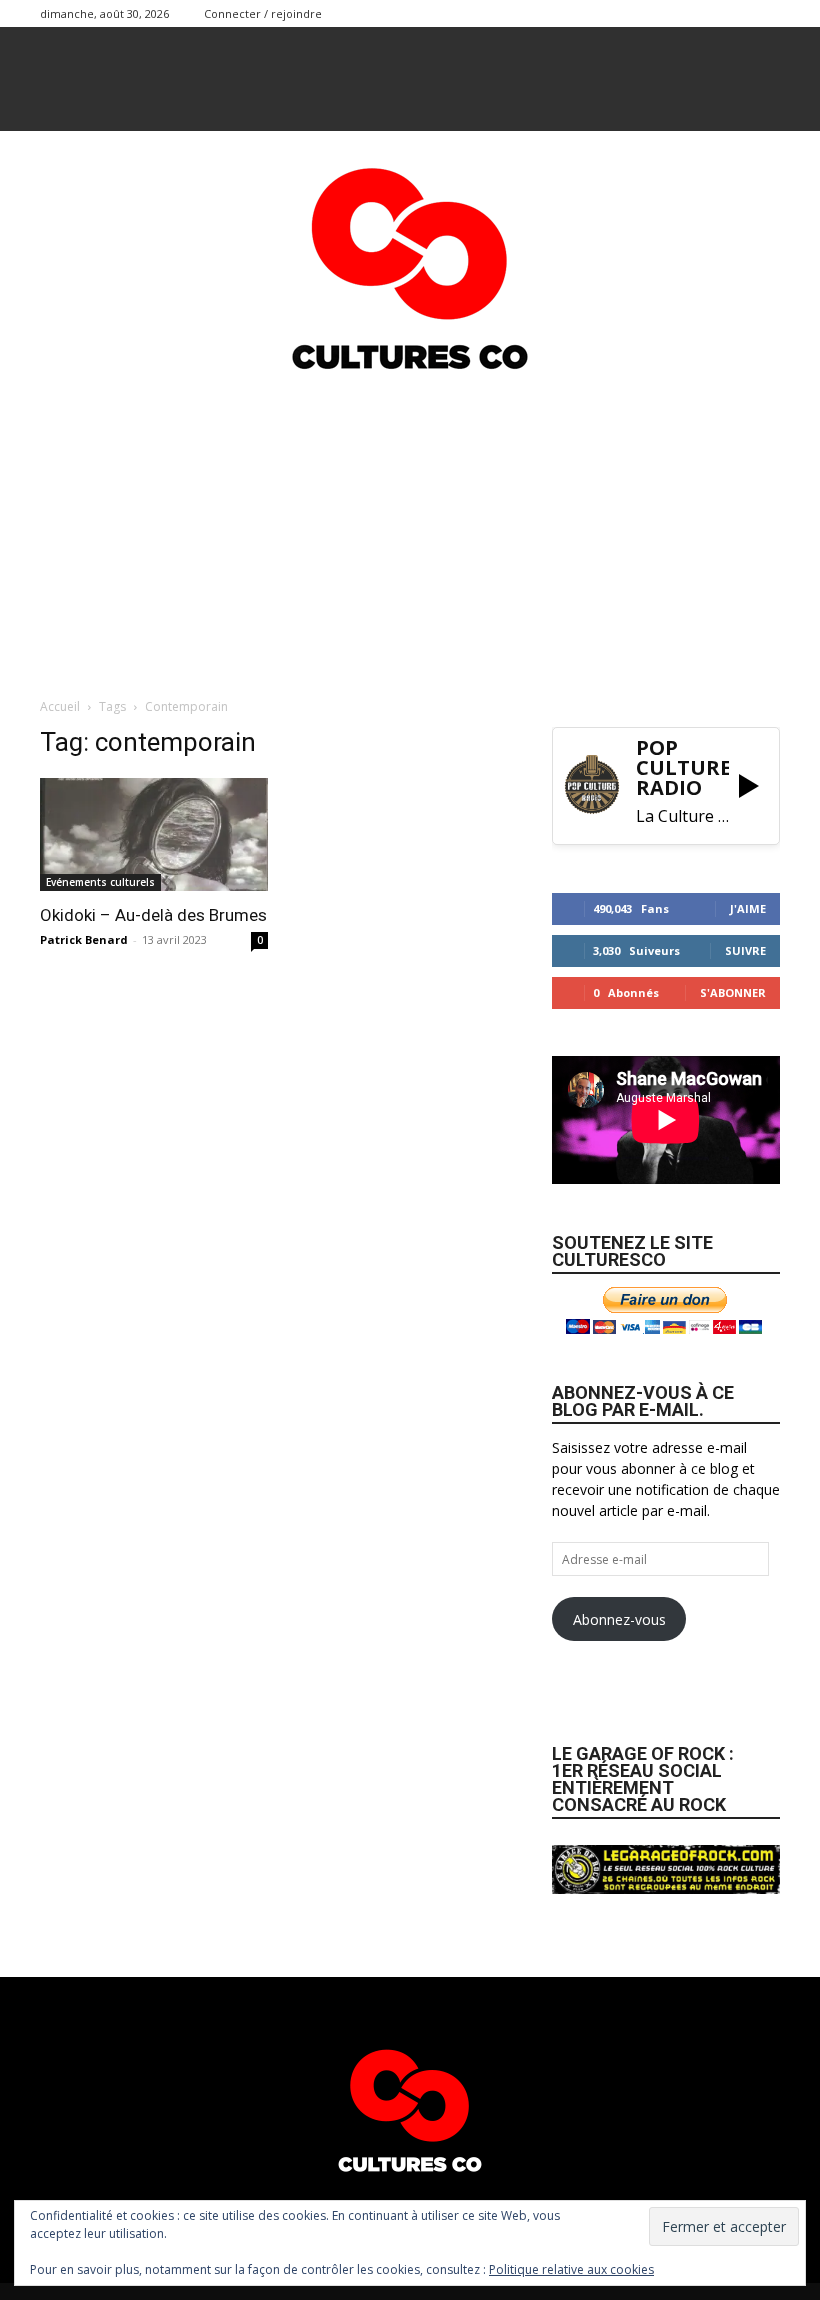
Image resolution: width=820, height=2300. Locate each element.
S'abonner (733, 992)
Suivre (745, 950)
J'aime (748, 908)
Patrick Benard (84, 939)
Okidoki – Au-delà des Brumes (153, 915)
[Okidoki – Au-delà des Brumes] (154, 834)
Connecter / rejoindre (263, 13)
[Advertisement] (410, 531)
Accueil (60, 706)
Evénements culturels (100, 882)
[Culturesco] (410, 256)
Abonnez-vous (619, 1619)
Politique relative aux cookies (571, 2269)
